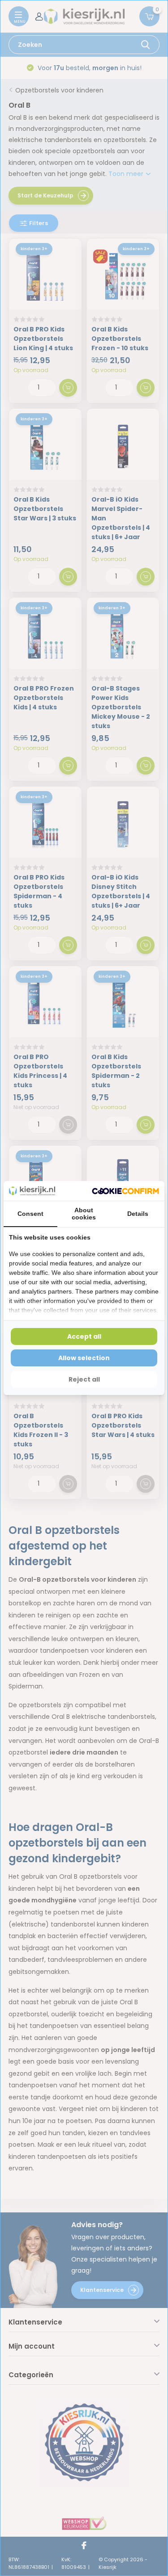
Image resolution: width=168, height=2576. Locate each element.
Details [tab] (138, 1214)
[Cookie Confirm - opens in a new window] (125, 1191)
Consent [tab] (30, 1214)
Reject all (84, 1379)
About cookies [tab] (84, 1214)
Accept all (84, 1336)
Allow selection (84, 1358)
